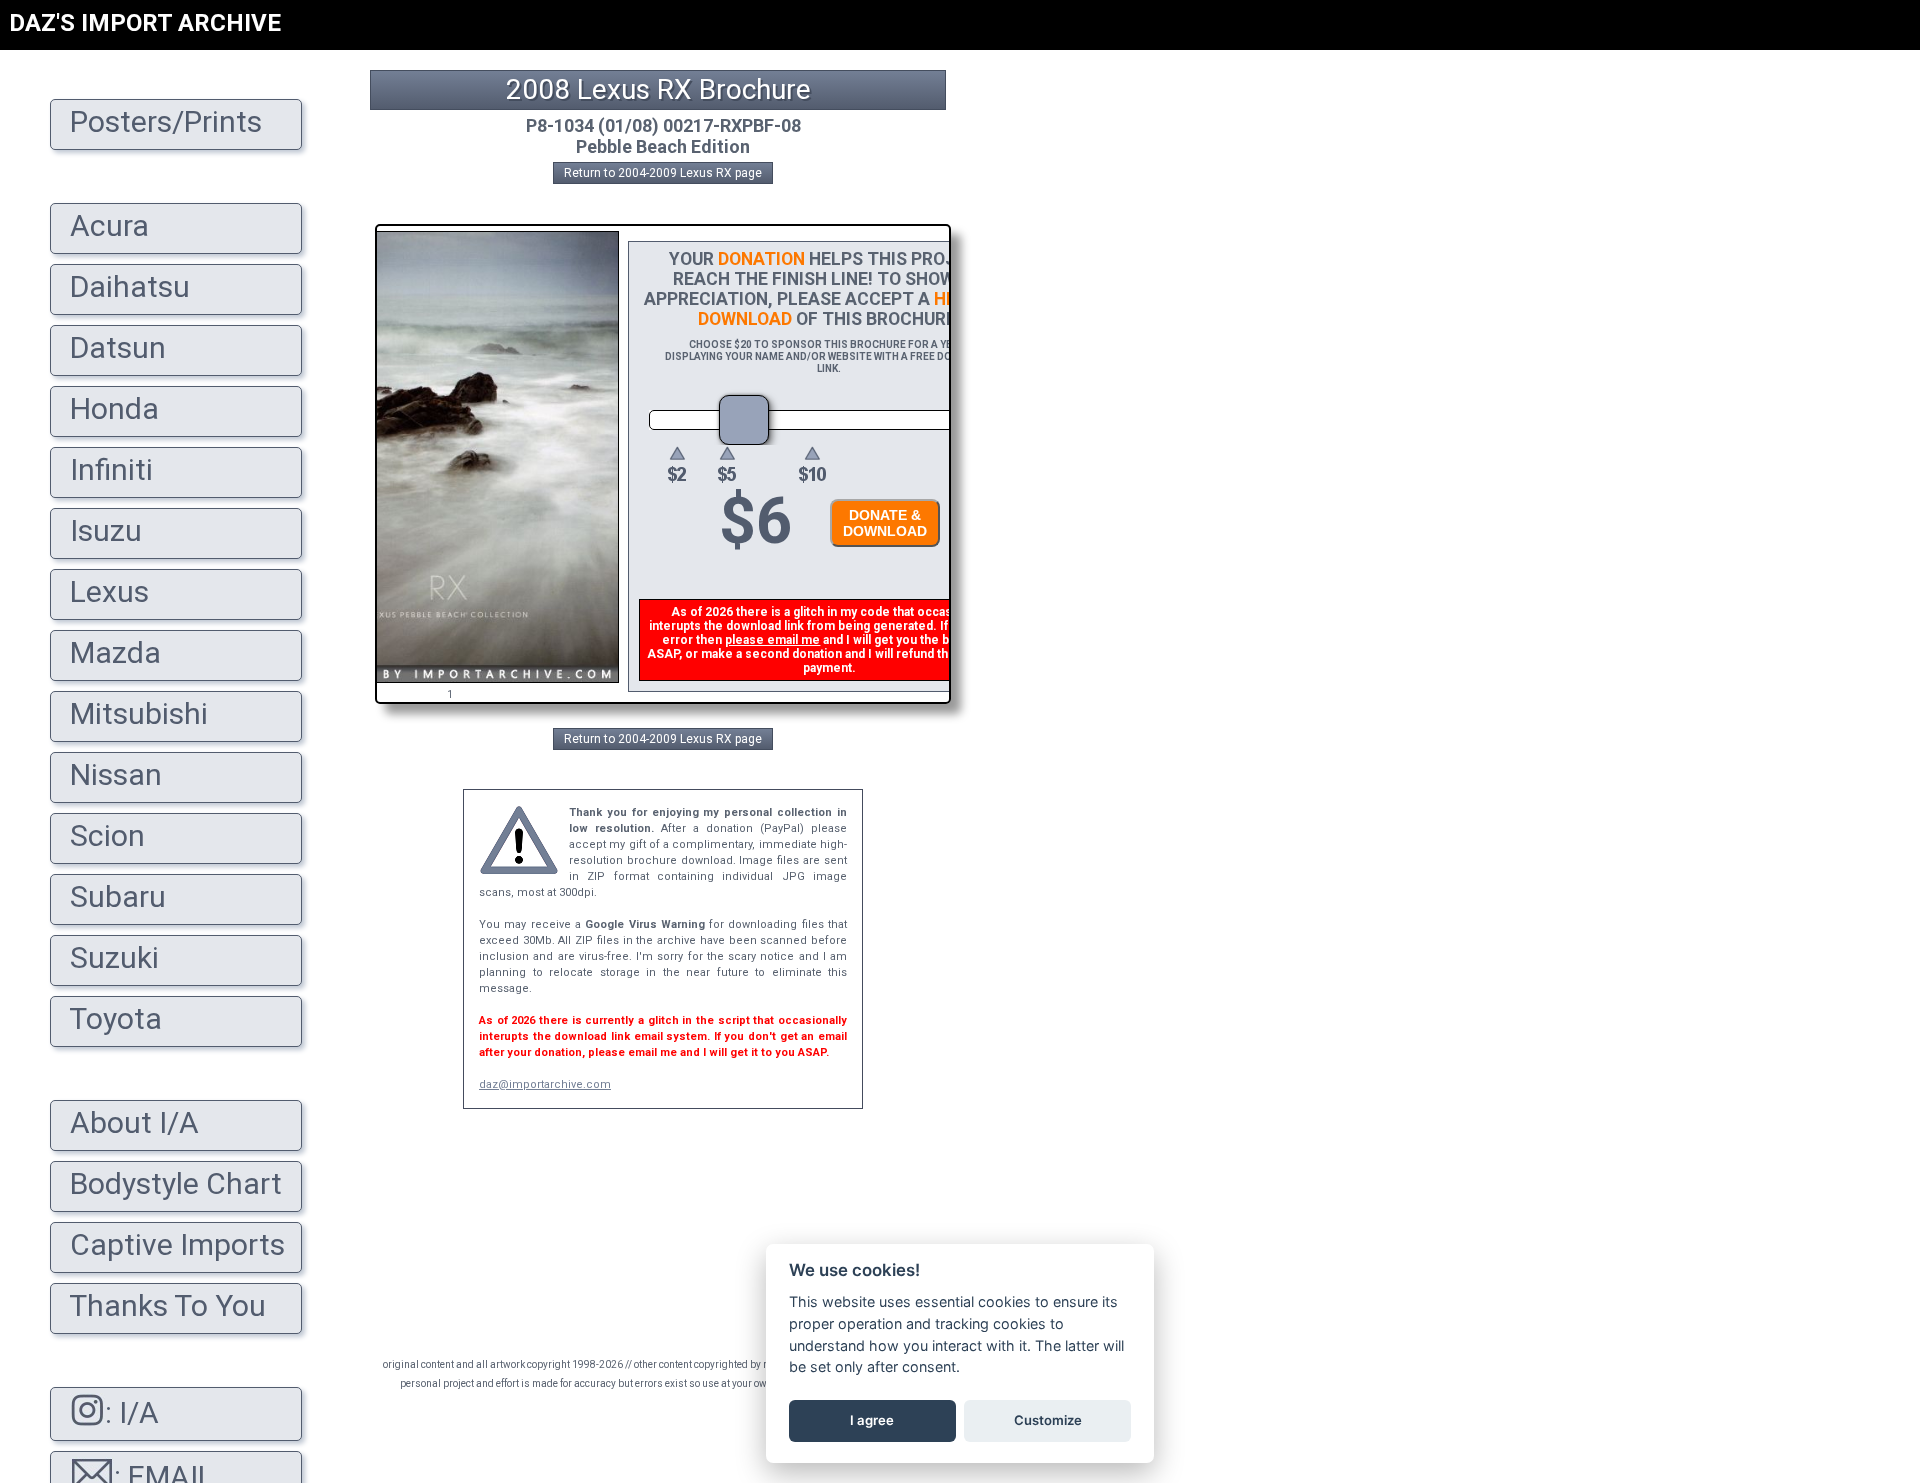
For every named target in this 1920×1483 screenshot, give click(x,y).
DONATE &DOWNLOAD (885, 523)
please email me (772, 640)
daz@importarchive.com (545, 1084)
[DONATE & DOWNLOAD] (880, 552)
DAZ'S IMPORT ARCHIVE (145, 23)
